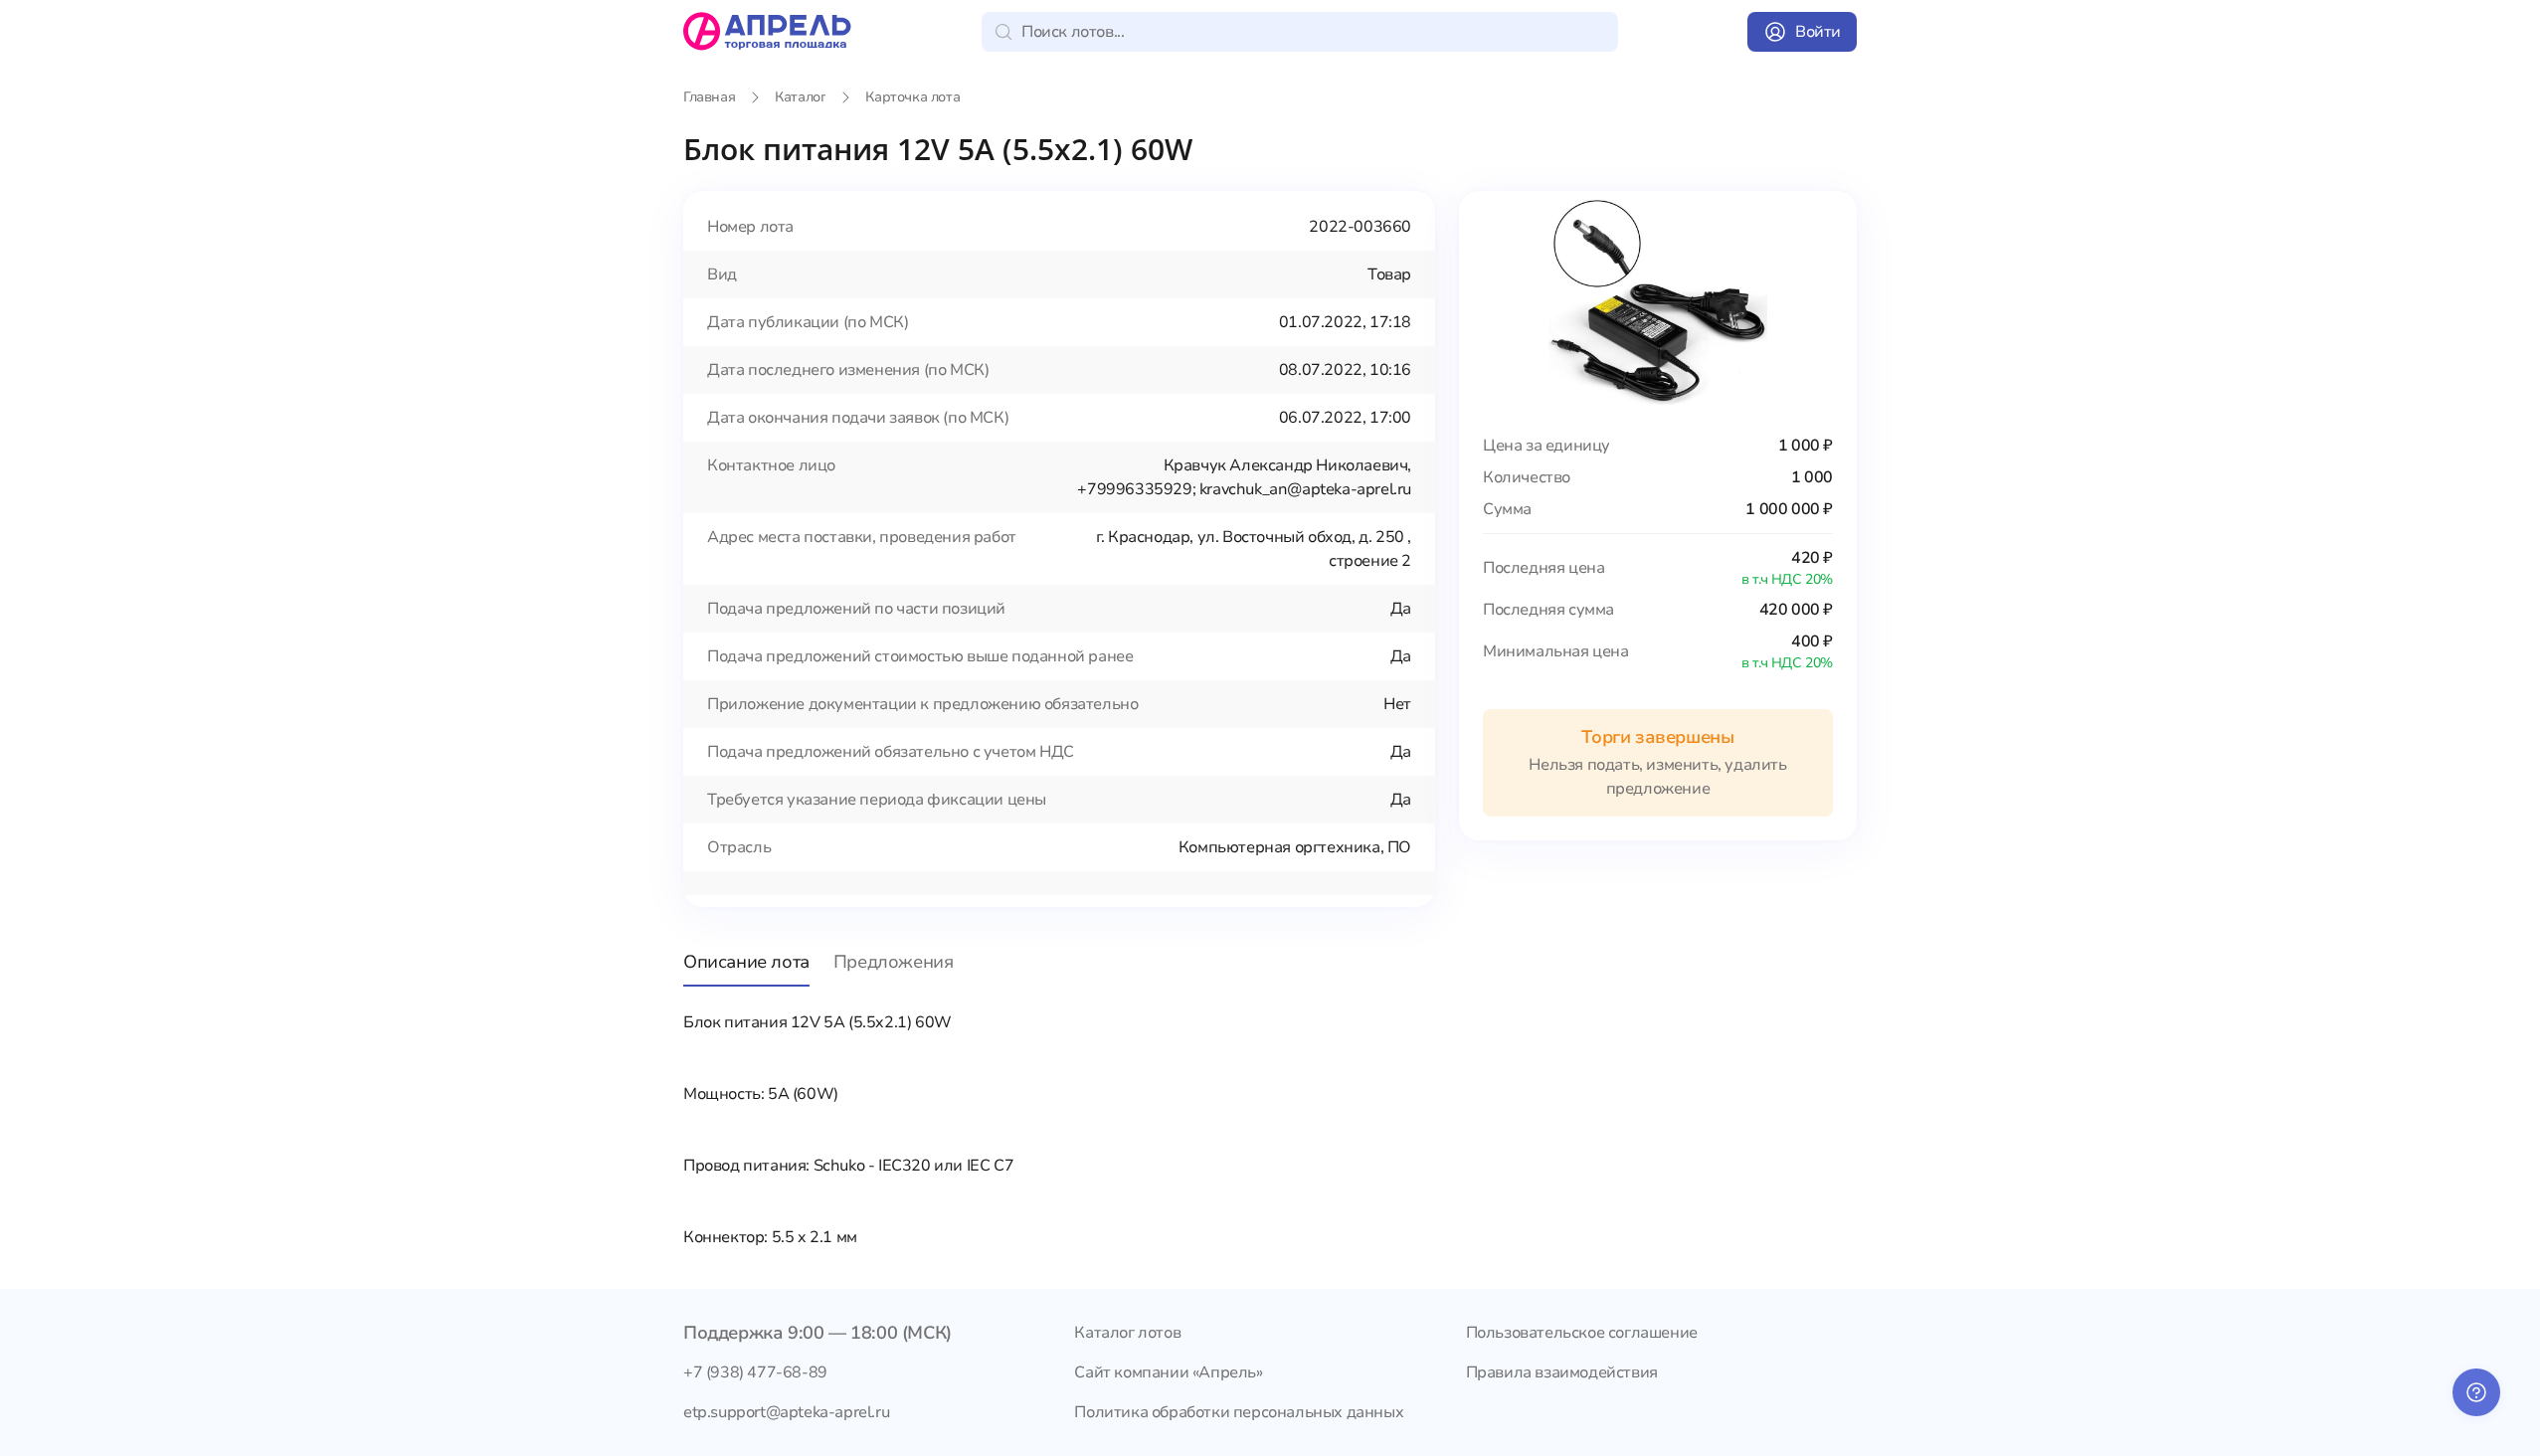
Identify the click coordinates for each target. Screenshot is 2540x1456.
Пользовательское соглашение (1582, 1333)
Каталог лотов (1127, 1333)
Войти (1818, 32)
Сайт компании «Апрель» (1168, 1372)
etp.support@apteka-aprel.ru (786, 1412)
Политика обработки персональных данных (1239, 1412)
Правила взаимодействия (1562, 1372)
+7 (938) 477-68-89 (755, 1372)
